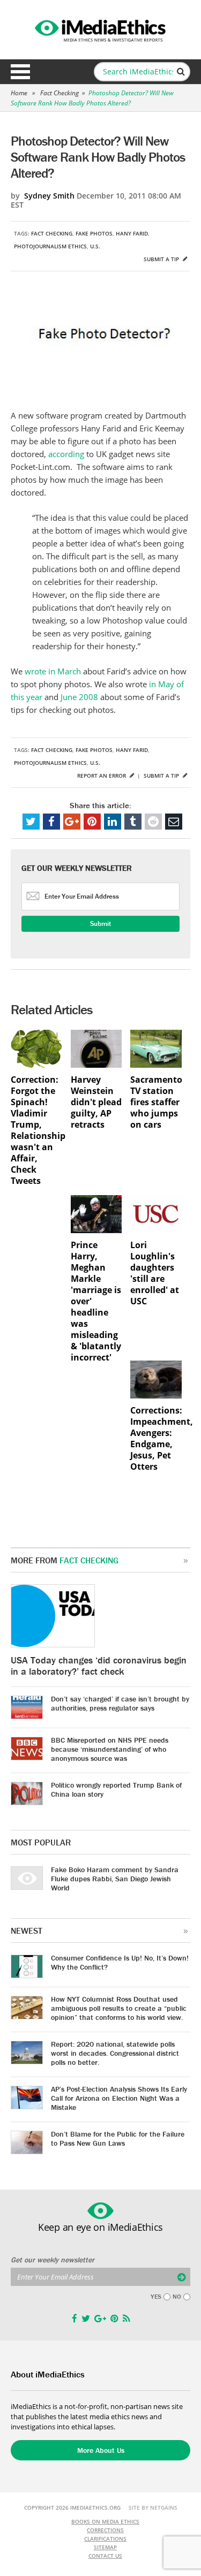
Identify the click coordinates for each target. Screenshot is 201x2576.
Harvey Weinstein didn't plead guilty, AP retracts (96, 1102)
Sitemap (105, 2547)
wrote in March (53, 671)
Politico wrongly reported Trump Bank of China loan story (116, 1789)
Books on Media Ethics (105, 2521)
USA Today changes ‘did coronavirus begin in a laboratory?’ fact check (99, 1666)
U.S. (95, 246)
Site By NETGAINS (153, 2507)
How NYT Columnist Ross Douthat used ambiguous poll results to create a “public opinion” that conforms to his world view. (119, 2008)
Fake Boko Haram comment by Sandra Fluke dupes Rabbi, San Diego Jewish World (115, 1879)
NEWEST (27, 1931)
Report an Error (102, 776)
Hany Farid (132, 233)
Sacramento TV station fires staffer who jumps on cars (156, 1102)
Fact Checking (59, 93)
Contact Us (105, 2556)
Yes (156, 2297)
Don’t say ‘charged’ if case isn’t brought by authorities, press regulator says (120, 1703)
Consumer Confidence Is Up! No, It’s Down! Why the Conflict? (120, 1962)
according (67, 454)
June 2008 (79, 697)
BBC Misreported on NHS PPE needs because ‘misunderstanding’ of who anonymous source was (110, 1749)
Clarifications (105, 2539)
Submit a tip (162, 259)
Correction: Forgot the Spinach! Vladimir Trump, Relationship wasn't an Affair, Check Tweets (36, 1130)
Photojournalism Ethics (50, 246)
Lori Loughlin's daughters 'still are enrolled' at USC (155, 1273)
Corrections (105, 2530)
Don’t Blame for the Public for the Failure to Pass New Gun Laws (118, 2138)
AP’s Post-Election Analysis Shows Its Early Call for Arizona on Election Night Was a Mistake (119, 2098)
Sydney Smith (49, 196)
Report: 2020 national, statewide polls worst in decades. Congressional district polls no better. (115, 2053)
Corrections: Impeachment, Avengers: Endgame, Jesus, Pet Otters (156, 1439)
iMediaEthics (101, 29)
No (177, 2297)
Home (19, 93)
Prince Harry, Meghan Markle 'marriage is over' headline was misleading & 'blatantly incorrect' (96, 1301)
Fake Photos (94, 233)
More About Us (101, 2450)
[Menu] (20, 72)
